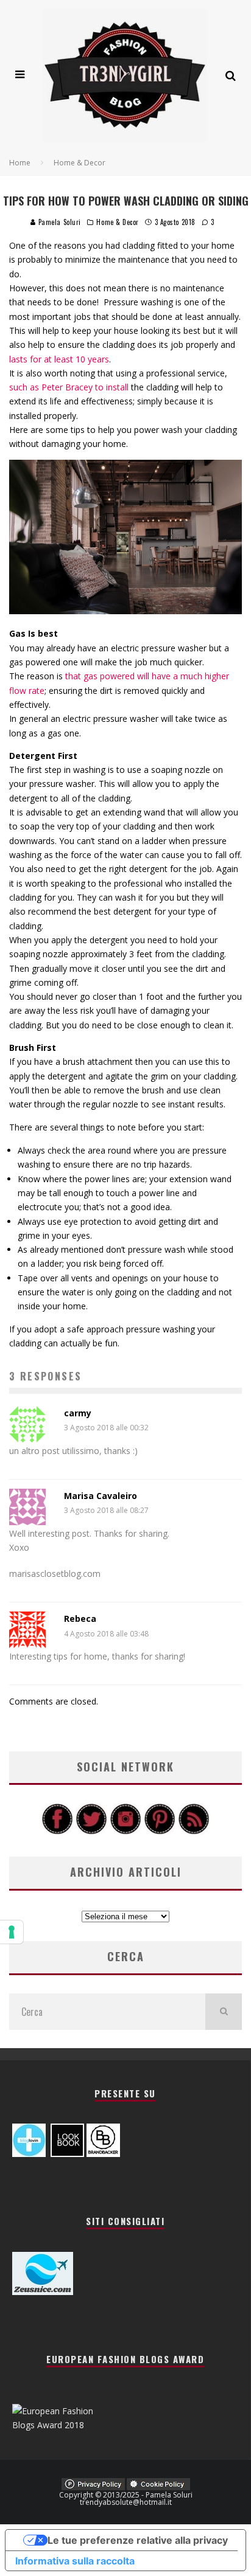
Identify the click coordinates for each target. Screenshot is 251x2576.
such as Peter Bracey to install (69, 387)
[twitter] (91, 1831)
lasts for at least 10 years (59, 359)
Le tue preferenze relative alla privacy (138, 2540)
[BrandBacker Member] (103, 2154)
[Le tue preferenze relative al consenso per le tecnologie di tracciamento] (12, 1932)
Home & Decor (118, 222)
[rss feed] (194, 1831)
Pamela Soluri (58, 222)
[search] (224, 2012)
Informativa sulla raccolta (75, 2561)
